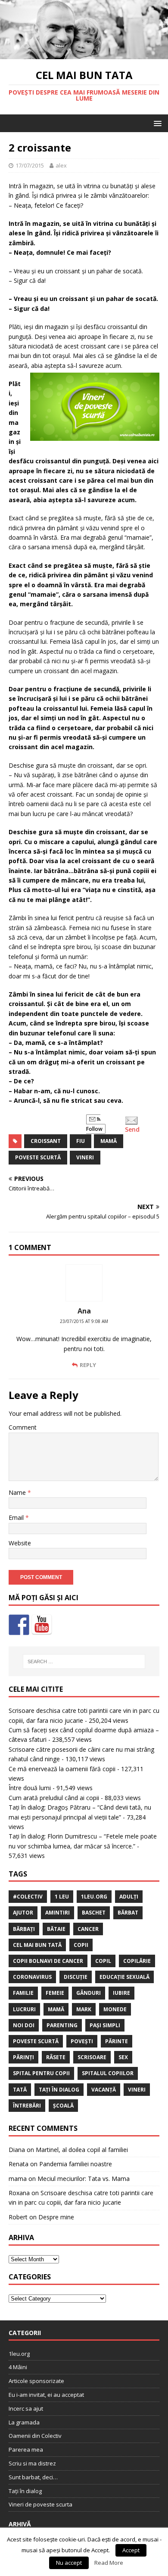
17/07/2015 (30, 165)
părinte (117, 2041)
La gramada (24, 2422)
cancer (88, 1929)
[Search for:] (84, 1661)
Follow (94, 1129)
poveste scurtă (38, 1157)
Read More (109, 2563)
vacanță (104, 2090)
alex (61, 165)
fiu (81, 1141)
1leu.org (94, 1897)
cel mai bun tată (37, 1945)
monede (115, 2009)
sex (123, 2057)
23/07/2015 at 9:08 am (84, 1321)
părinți (23, 2057)
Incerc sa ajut (26, 2408)
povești (82, 2041)
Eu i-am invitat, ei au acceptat (46, 2395)
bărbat (128, 1913)
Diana (17, 2150)
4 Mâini (18, 2367)
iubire (121, 1993)
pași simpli (105, 2025)
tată (20, 2090)
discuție (76, 1977)
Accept (131, 2550)
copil (103, 1961)
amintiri (58, 1913)
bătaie (56, 1929)
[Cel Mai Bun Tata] (84, 54)
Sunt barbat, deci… (33, 2477)
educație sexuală (124, 1977)
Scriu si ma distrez (32, 2463)
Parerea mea (26, 2449)
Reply (88, 1365)
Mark (84, 2009)
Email (17, 1517)
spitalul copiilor (108, 2073)
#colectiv (28, 1897)
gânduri (89, 1993)
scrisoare (92, 2057)
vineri (85, 1157)
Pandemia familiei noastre (76, 2164)
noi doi (24, 2025)
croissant (46, 1141)
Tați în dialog (25, 2491)
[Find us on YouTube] (42, 1625)
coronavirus (32, 1977)
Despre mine (56, 2217)
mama (18, 2179)
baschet (94, 1913)
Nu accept (69, 2563)
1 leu (62, 1897)
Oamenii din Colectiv (35, 2436)
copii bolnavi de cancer (48, 1961)
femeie (55, 1993)
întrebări (27, 2106)
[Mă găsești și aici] (19, 1625)
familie (23, 1993)
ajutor (23, 1913)
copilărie (137, 1961)
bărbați (24, 1929)
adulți (129, 1897)
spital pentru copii (41, 2073)
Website (20, 1543)
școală (63, 2106)
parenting (62, 2025)
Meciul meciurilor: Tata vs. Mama (84, 2179)
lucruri (24, 2009)
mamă (109, 1141)
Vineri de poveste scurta (40, 2504)
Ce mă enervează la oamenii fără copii (62, 1769)
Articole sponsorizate (36, 2381)
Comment (23, 1427)
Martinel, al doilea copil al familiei (82, 2150)
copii (81, 1945)
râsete (56, 2057)
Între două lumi (30, 1788)
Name (18, 1492)
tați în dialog (59, 2090)
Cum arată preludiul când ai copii (54, 1798)
